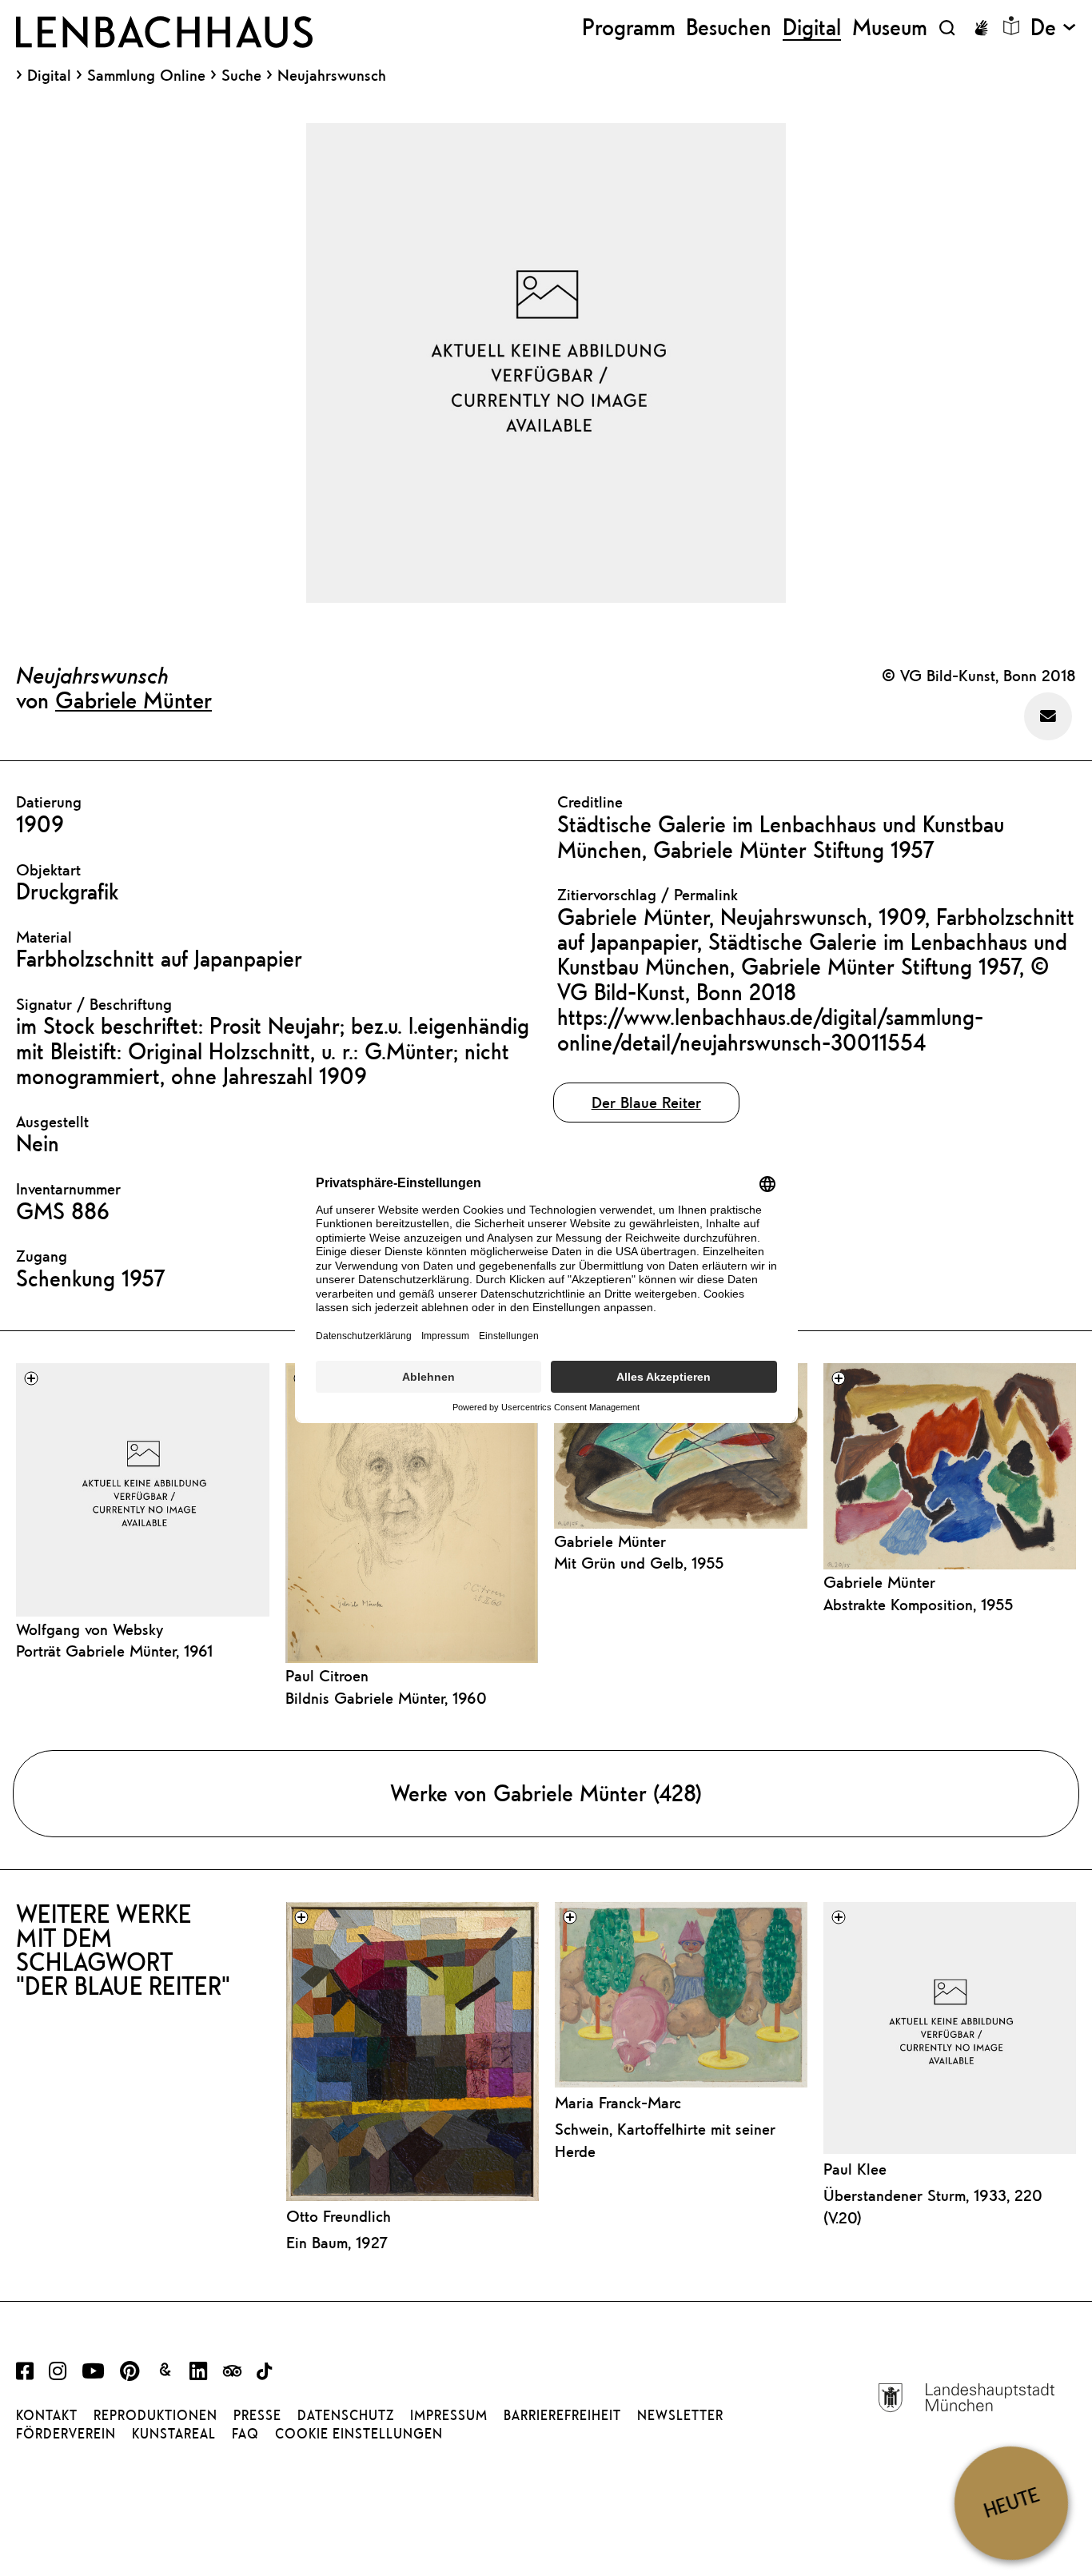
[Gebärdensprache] (981, 28)
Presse (257, 2415)
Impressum (449, 2415)
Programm (629, 28)
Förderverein (66, 2434)
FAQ (245, 2434)
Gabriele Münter (134, 700)
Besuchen (729, 28)
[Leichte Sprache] (1011, 26)
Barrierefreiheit (562, 2415)
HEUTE (1011, 2503)
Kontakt (47, 2415)
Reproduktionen (155, 2415)
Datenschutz (346, 2415)
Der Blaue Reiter (646, 1102)
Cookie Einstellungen (359, 2434)
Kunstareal (174, 2434)
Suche (241, 75)
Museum (890, 28)
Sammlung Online (146, 75)
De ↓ (1053, 28)
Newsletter (680, 2415)
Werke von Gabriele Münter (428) (546, 1793)
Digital (49, 75)
